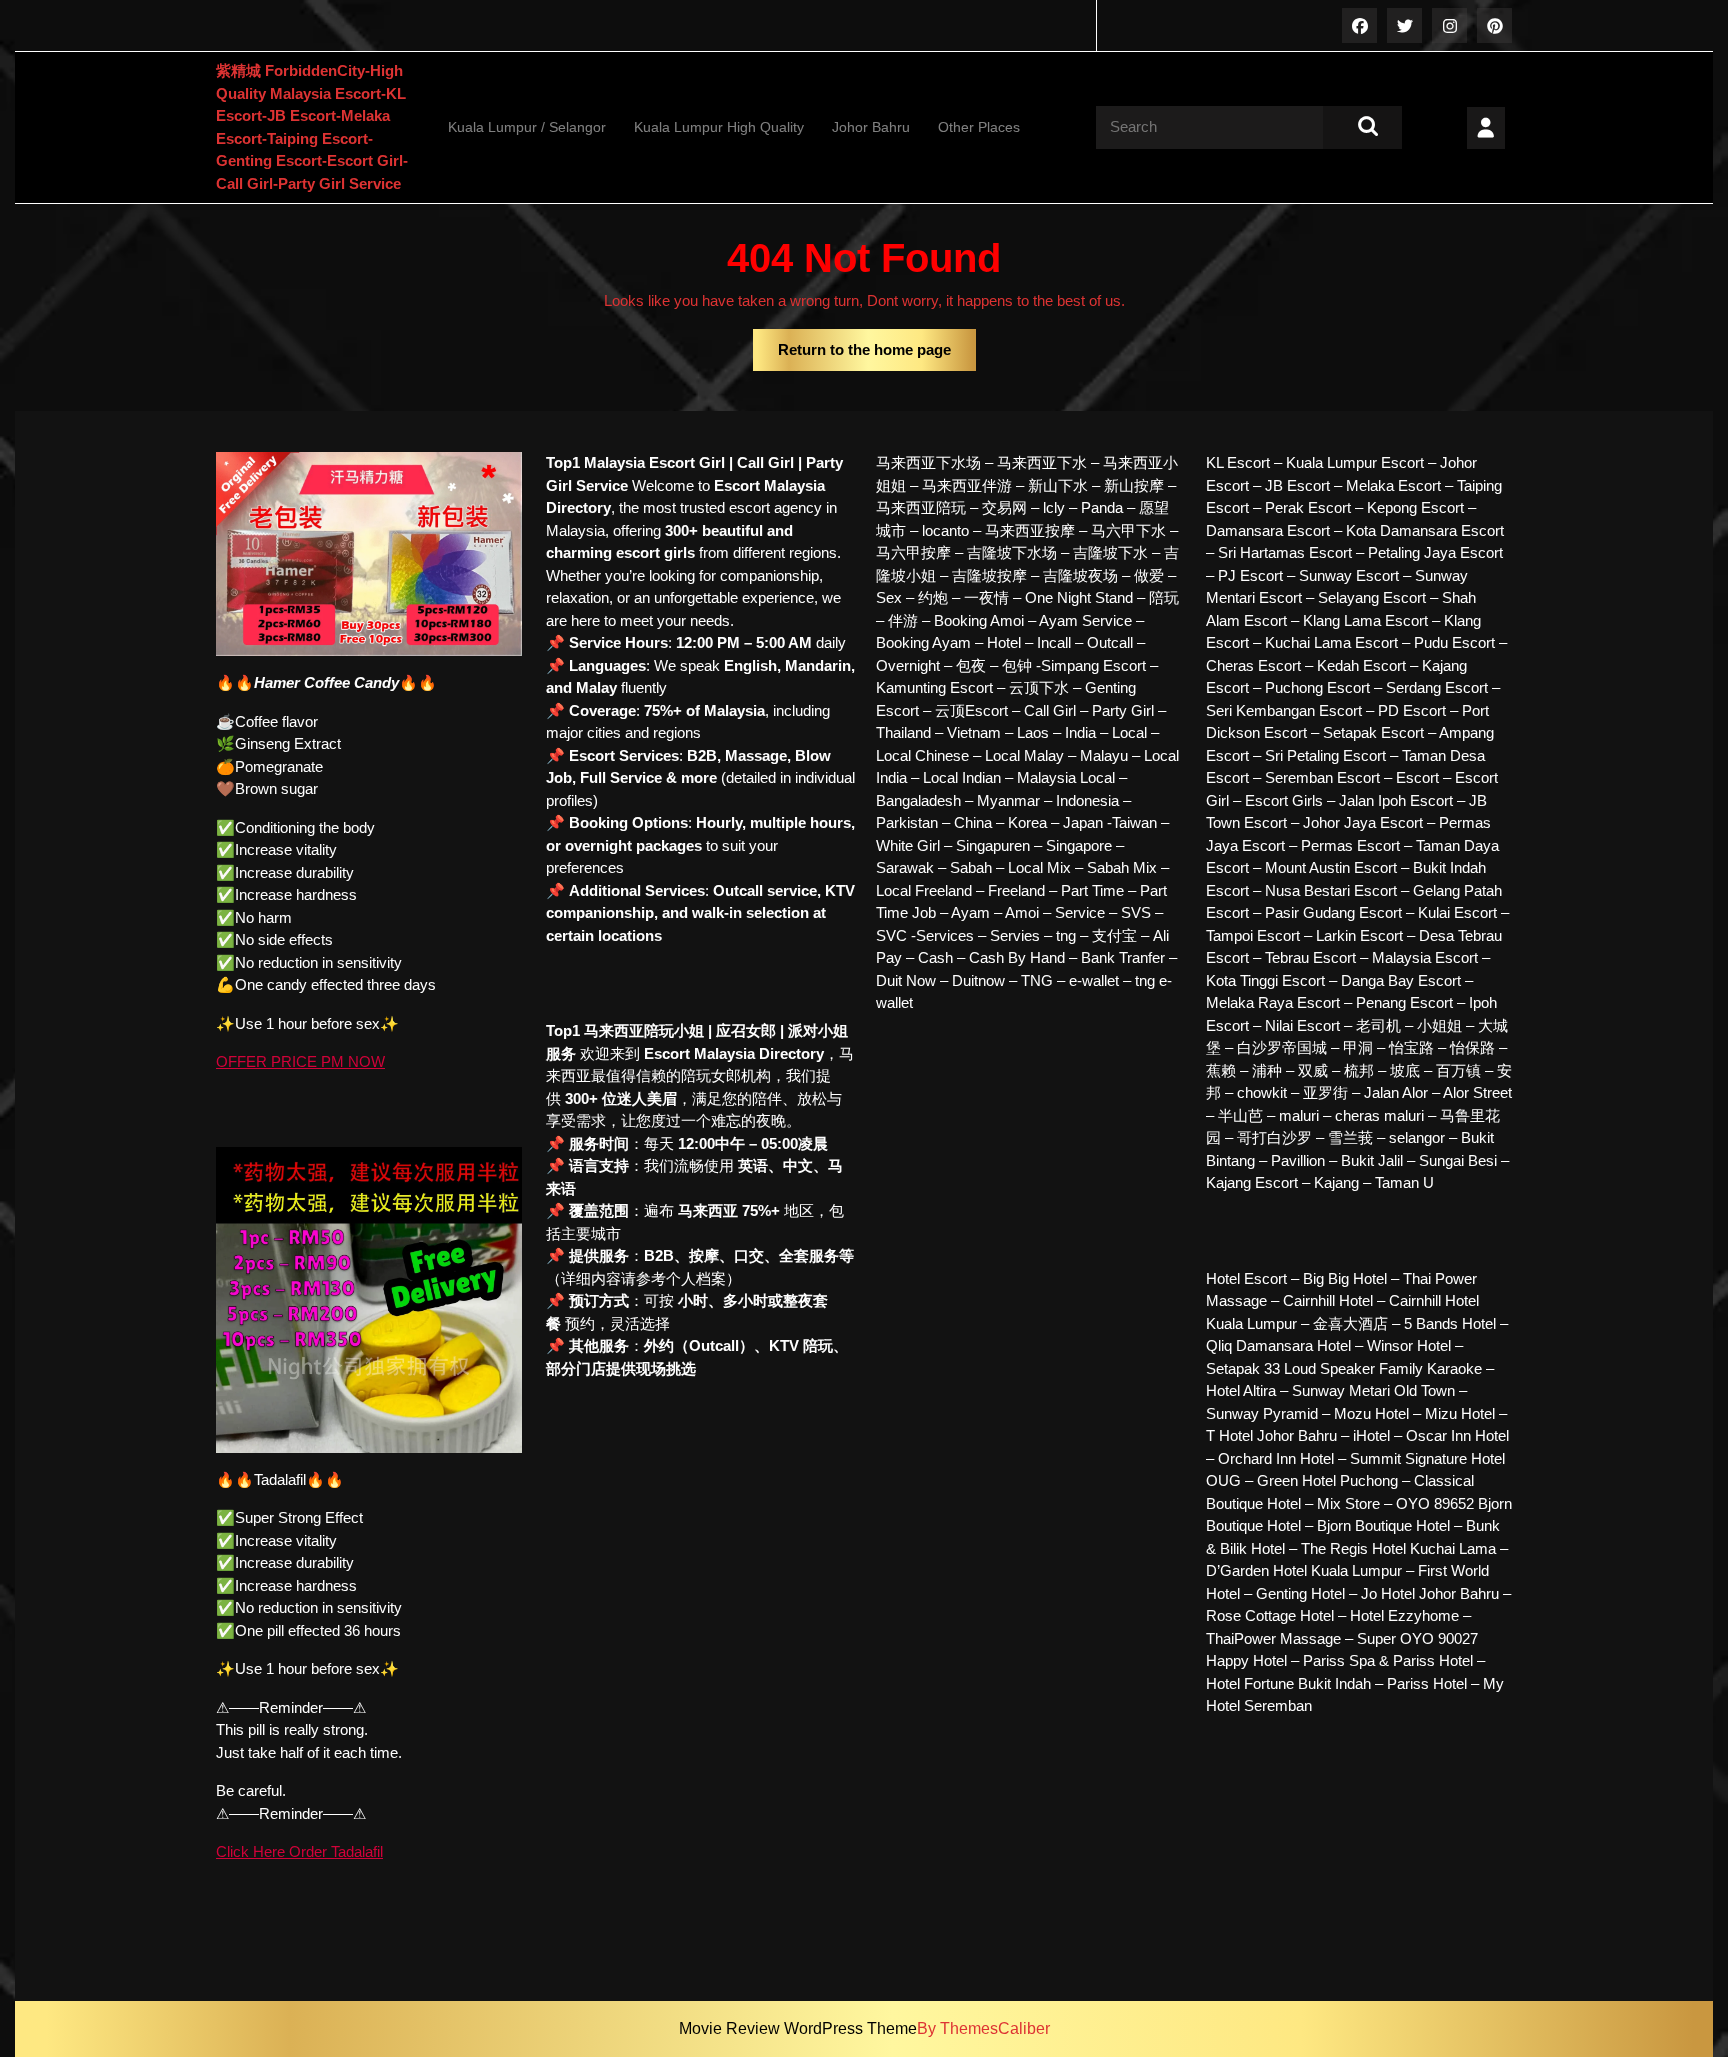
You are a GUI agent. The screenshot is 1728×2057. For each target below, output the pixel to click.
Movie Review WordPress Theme (798, 2028)
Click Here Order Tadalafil (299, 1851)
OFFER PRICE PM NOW (300, 1061)
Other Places (979, 127)
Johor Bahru (871, 127)
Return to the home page (877, 356)
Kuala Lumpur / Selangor (527, 127)
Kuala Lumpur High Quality (719, 127)
